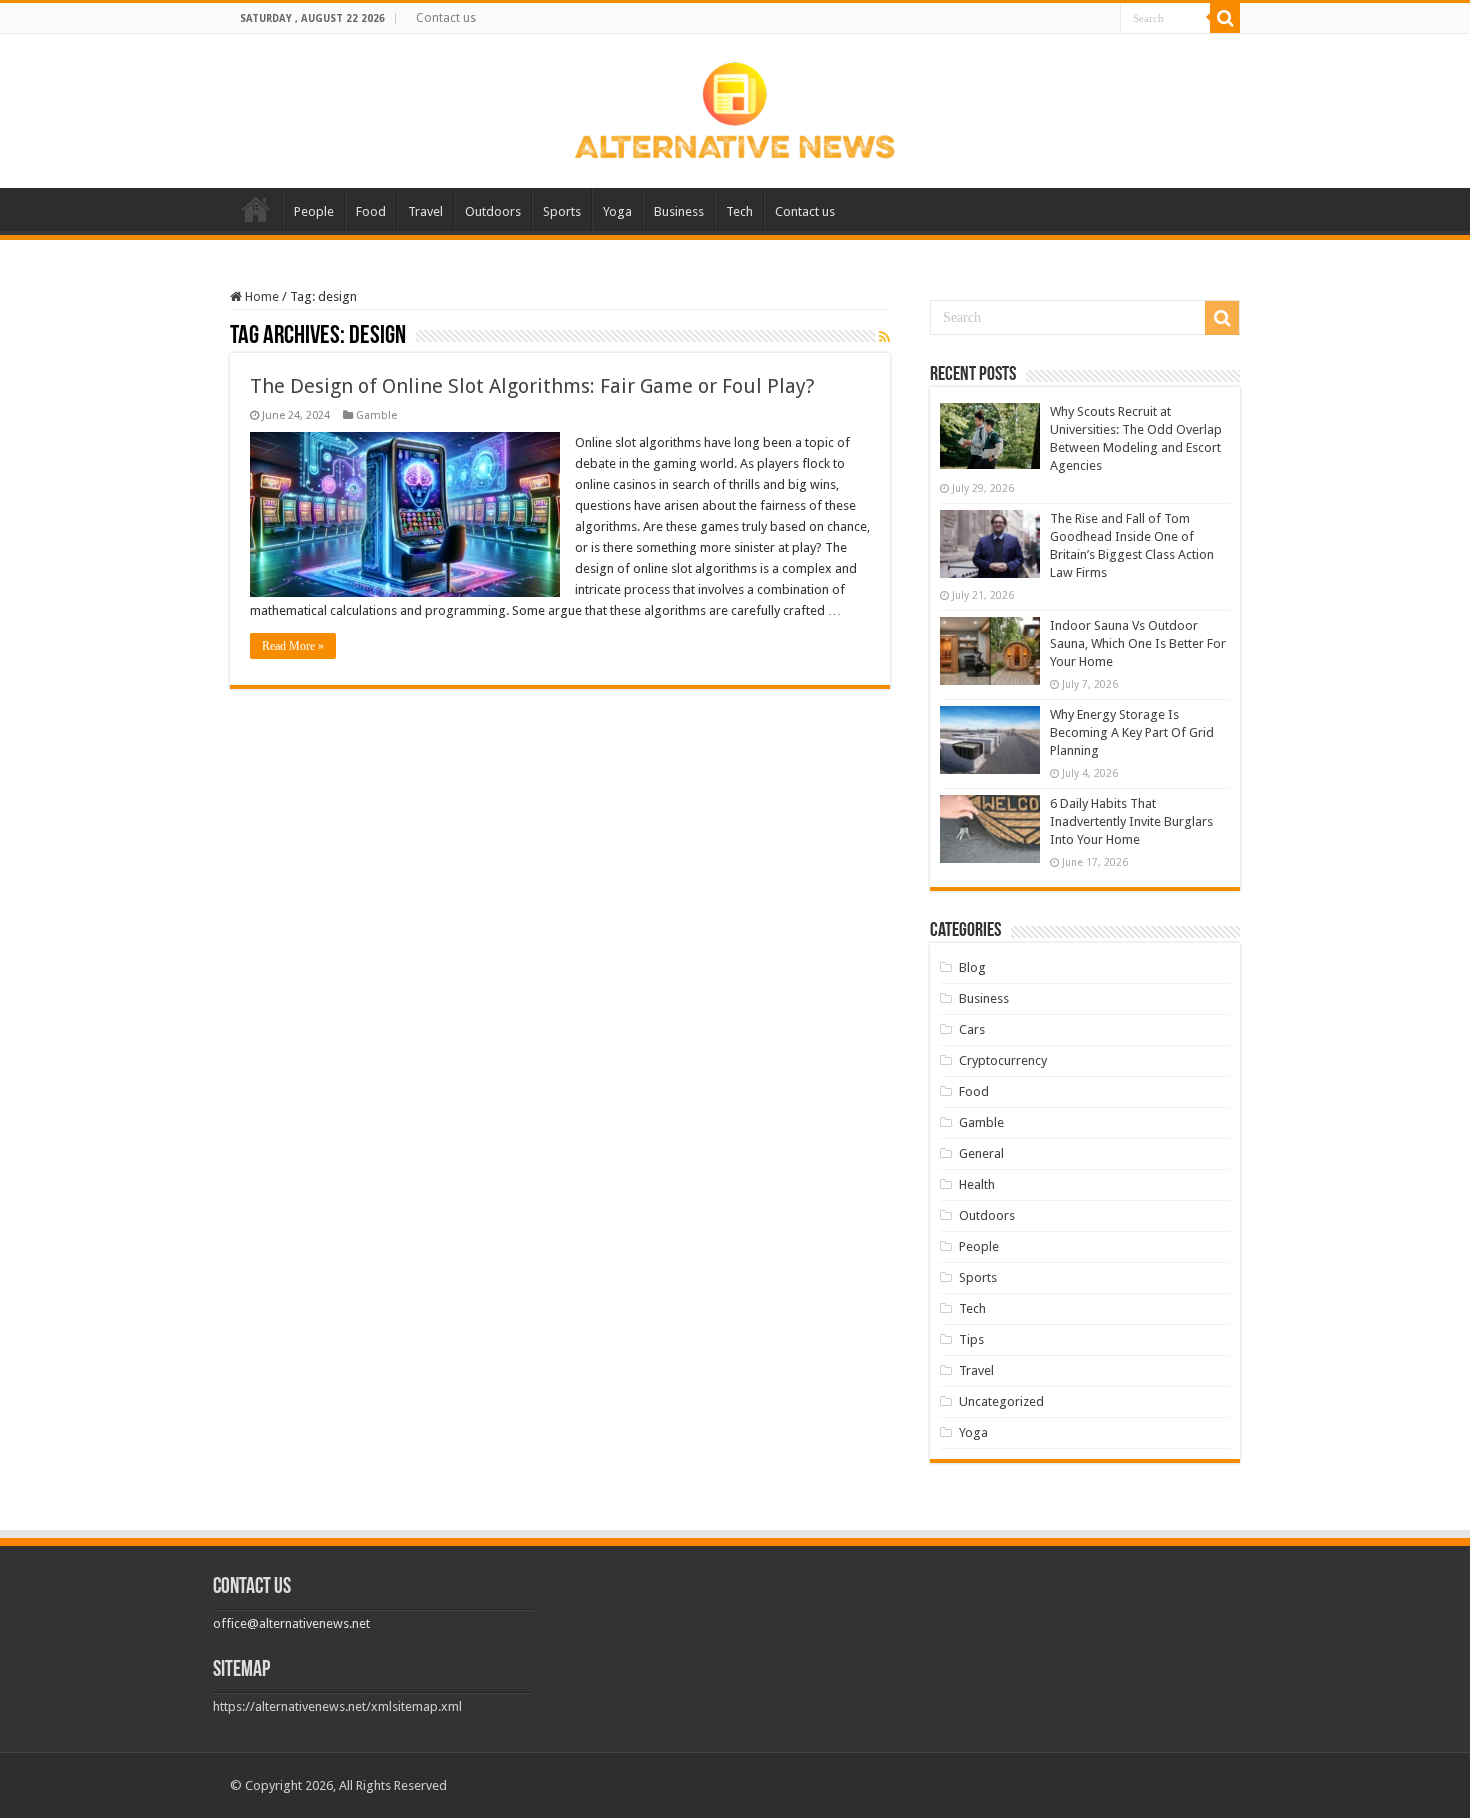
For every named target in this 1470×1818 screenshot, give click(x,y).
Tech (739, 211)
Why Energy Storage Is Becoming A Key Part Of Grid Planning (1132, 732)
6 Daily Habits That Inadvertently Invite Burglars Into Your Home (1131, 821)
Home (256, 209)
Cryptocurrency (1003, 1060)
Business (679, 211)
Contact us (446, 18)
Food (371, 211)
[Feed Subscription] (884, 337)
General (981, 1153)
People (314, 211)
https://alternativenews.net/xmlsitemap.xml (337, 1706)
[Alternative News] (735, 107)
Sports (562, 211)
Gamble (376, 415)
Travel (425, 211)
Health (977, 1184)
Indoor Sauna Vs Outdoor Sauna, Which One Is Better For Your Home (1138, 643)
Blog (972, 967)
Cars (972, 1029)
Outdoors (493, 211)
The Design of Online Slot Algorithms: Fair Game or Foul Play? (532, 386)
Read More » (293, 646)
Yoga (617, 211)
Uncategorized (1001, 1401)
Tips (971, 1339)
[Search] (1225, 18)
